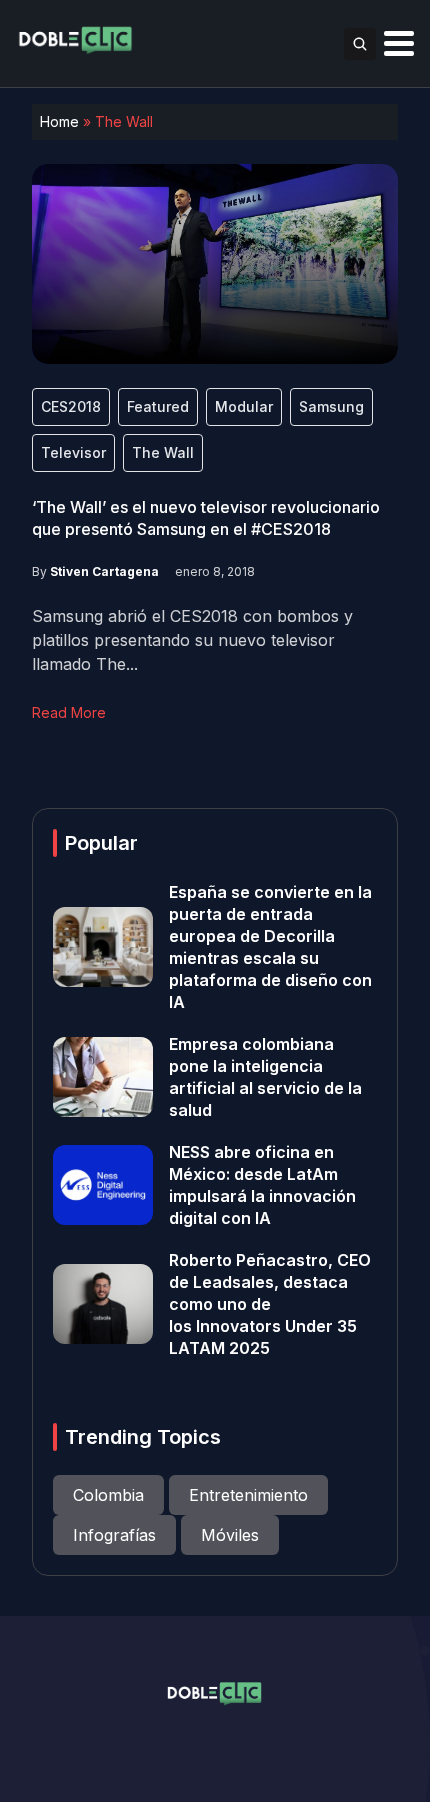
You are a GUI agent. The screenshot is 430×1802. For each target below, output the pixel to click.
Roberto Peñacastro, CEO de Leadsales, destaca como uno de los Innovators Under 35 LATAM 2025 (270, 1304)
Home (59, 121)
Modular (244, 406)
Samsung (331, 406)
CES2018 (71, 406)
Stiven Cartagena (104, 571)
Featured (158, 406)
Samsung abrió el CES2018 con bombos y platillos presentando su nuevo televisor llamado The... (192, 640)
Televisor (73, 452)
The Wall (163, 452)
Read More (69, 712)
